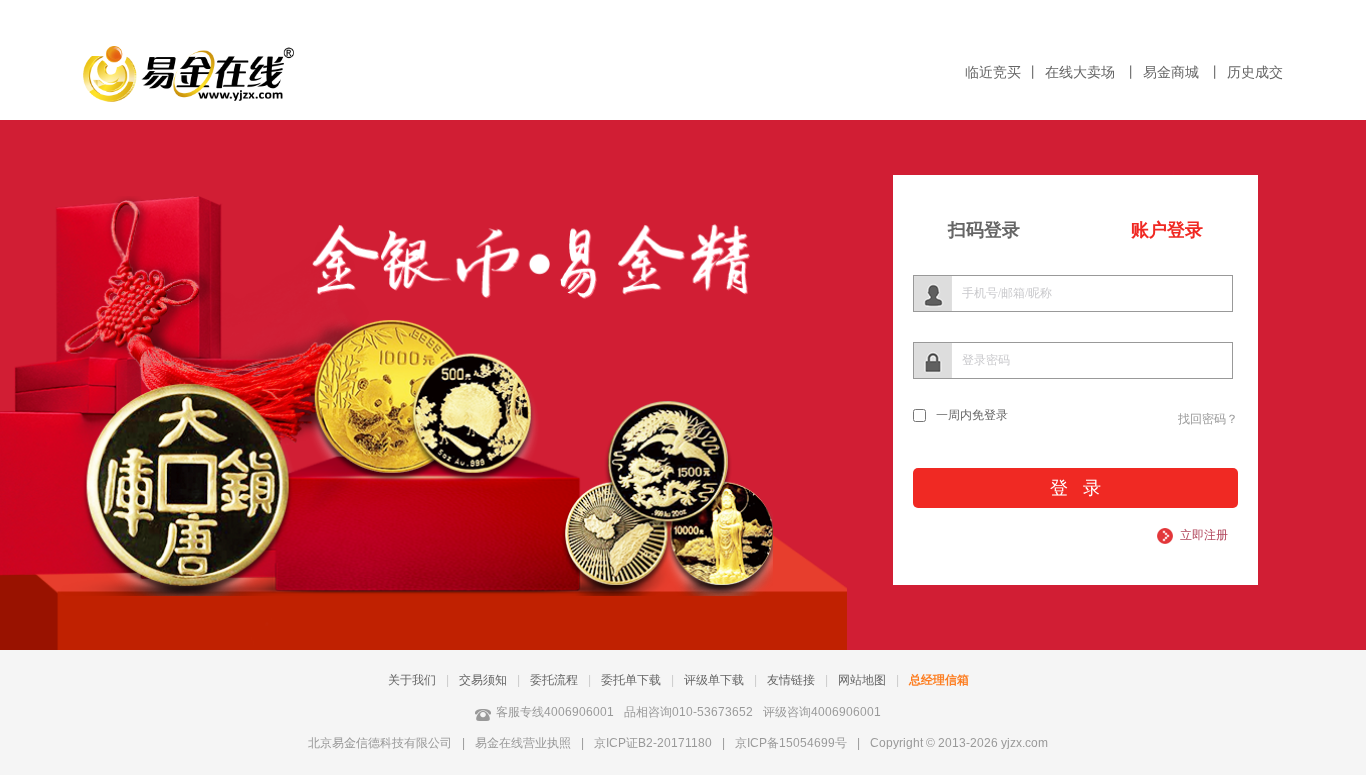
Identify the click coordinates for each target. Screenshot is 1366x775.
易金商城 (1173, 72)
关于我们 (412, 680)
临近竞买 (993, 72)
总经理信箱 (939, 680)
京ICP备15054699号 (791, 743)
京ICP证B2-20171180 (653, 743)
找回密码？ (1208, 419)
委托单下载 (631, 680)
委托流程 (554, 680)
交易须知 (483, 680)
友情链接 (791, 680)
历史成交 (1255, 72)
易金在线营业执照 (523, 743)
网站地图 (862, 680)
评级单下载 (714, 680)
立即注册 (1204, 535)
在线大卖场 (1082, 72)
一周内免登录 (972, 415)
